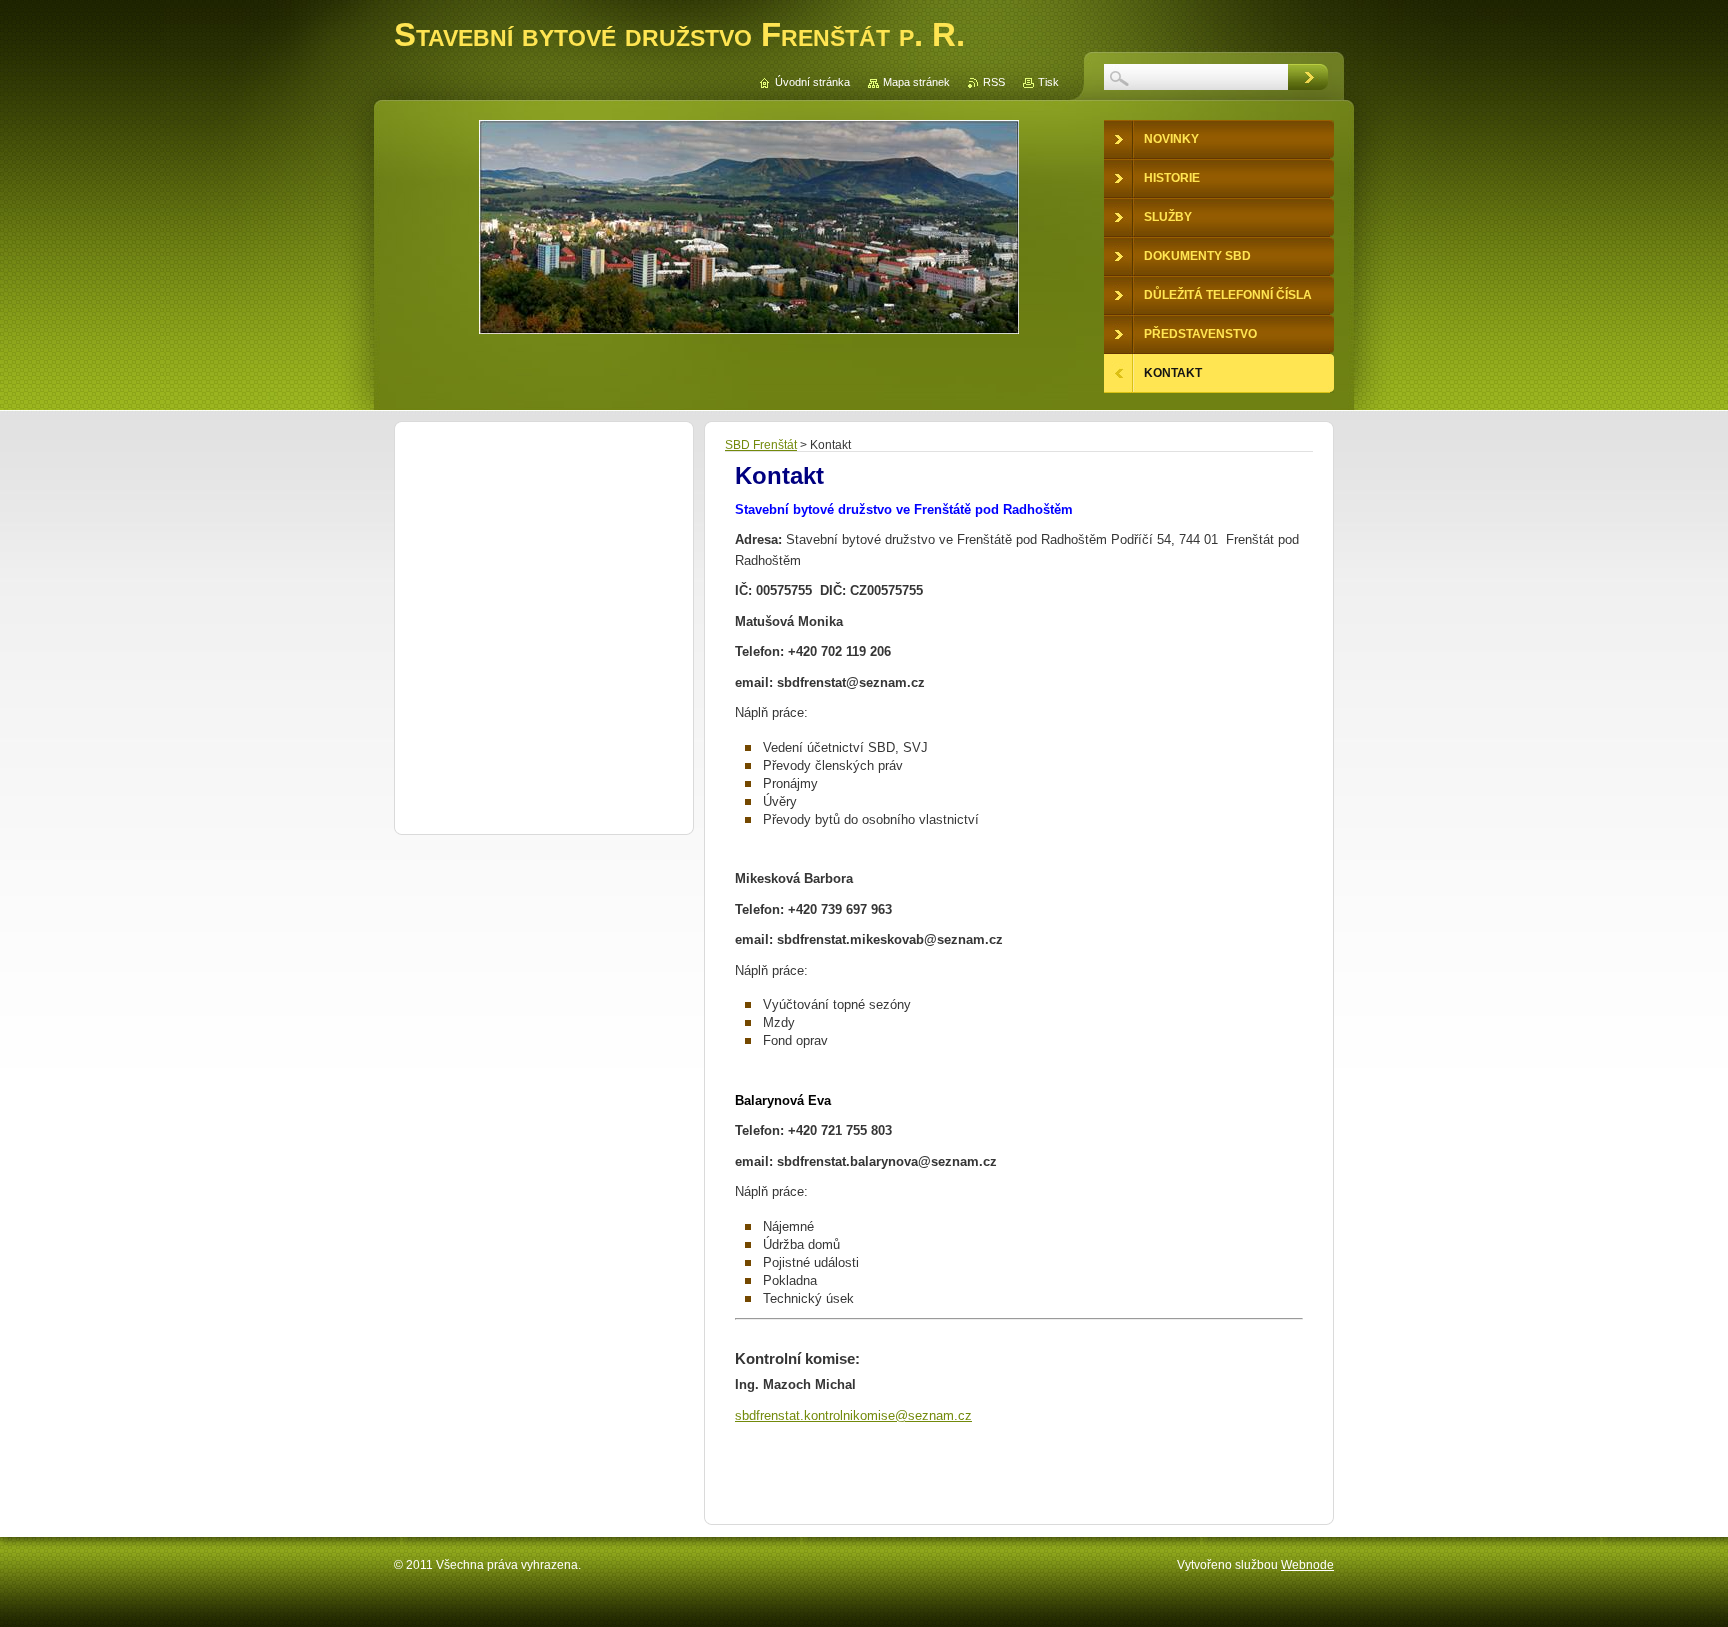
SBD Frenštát (761, 445)
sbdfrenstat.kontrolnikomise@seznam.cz (853, 1415)
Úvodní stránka (812, 82)
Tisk (1048, 82)
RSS (994, 82)
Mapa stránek (916, 82)
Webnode (1307, 1565)
